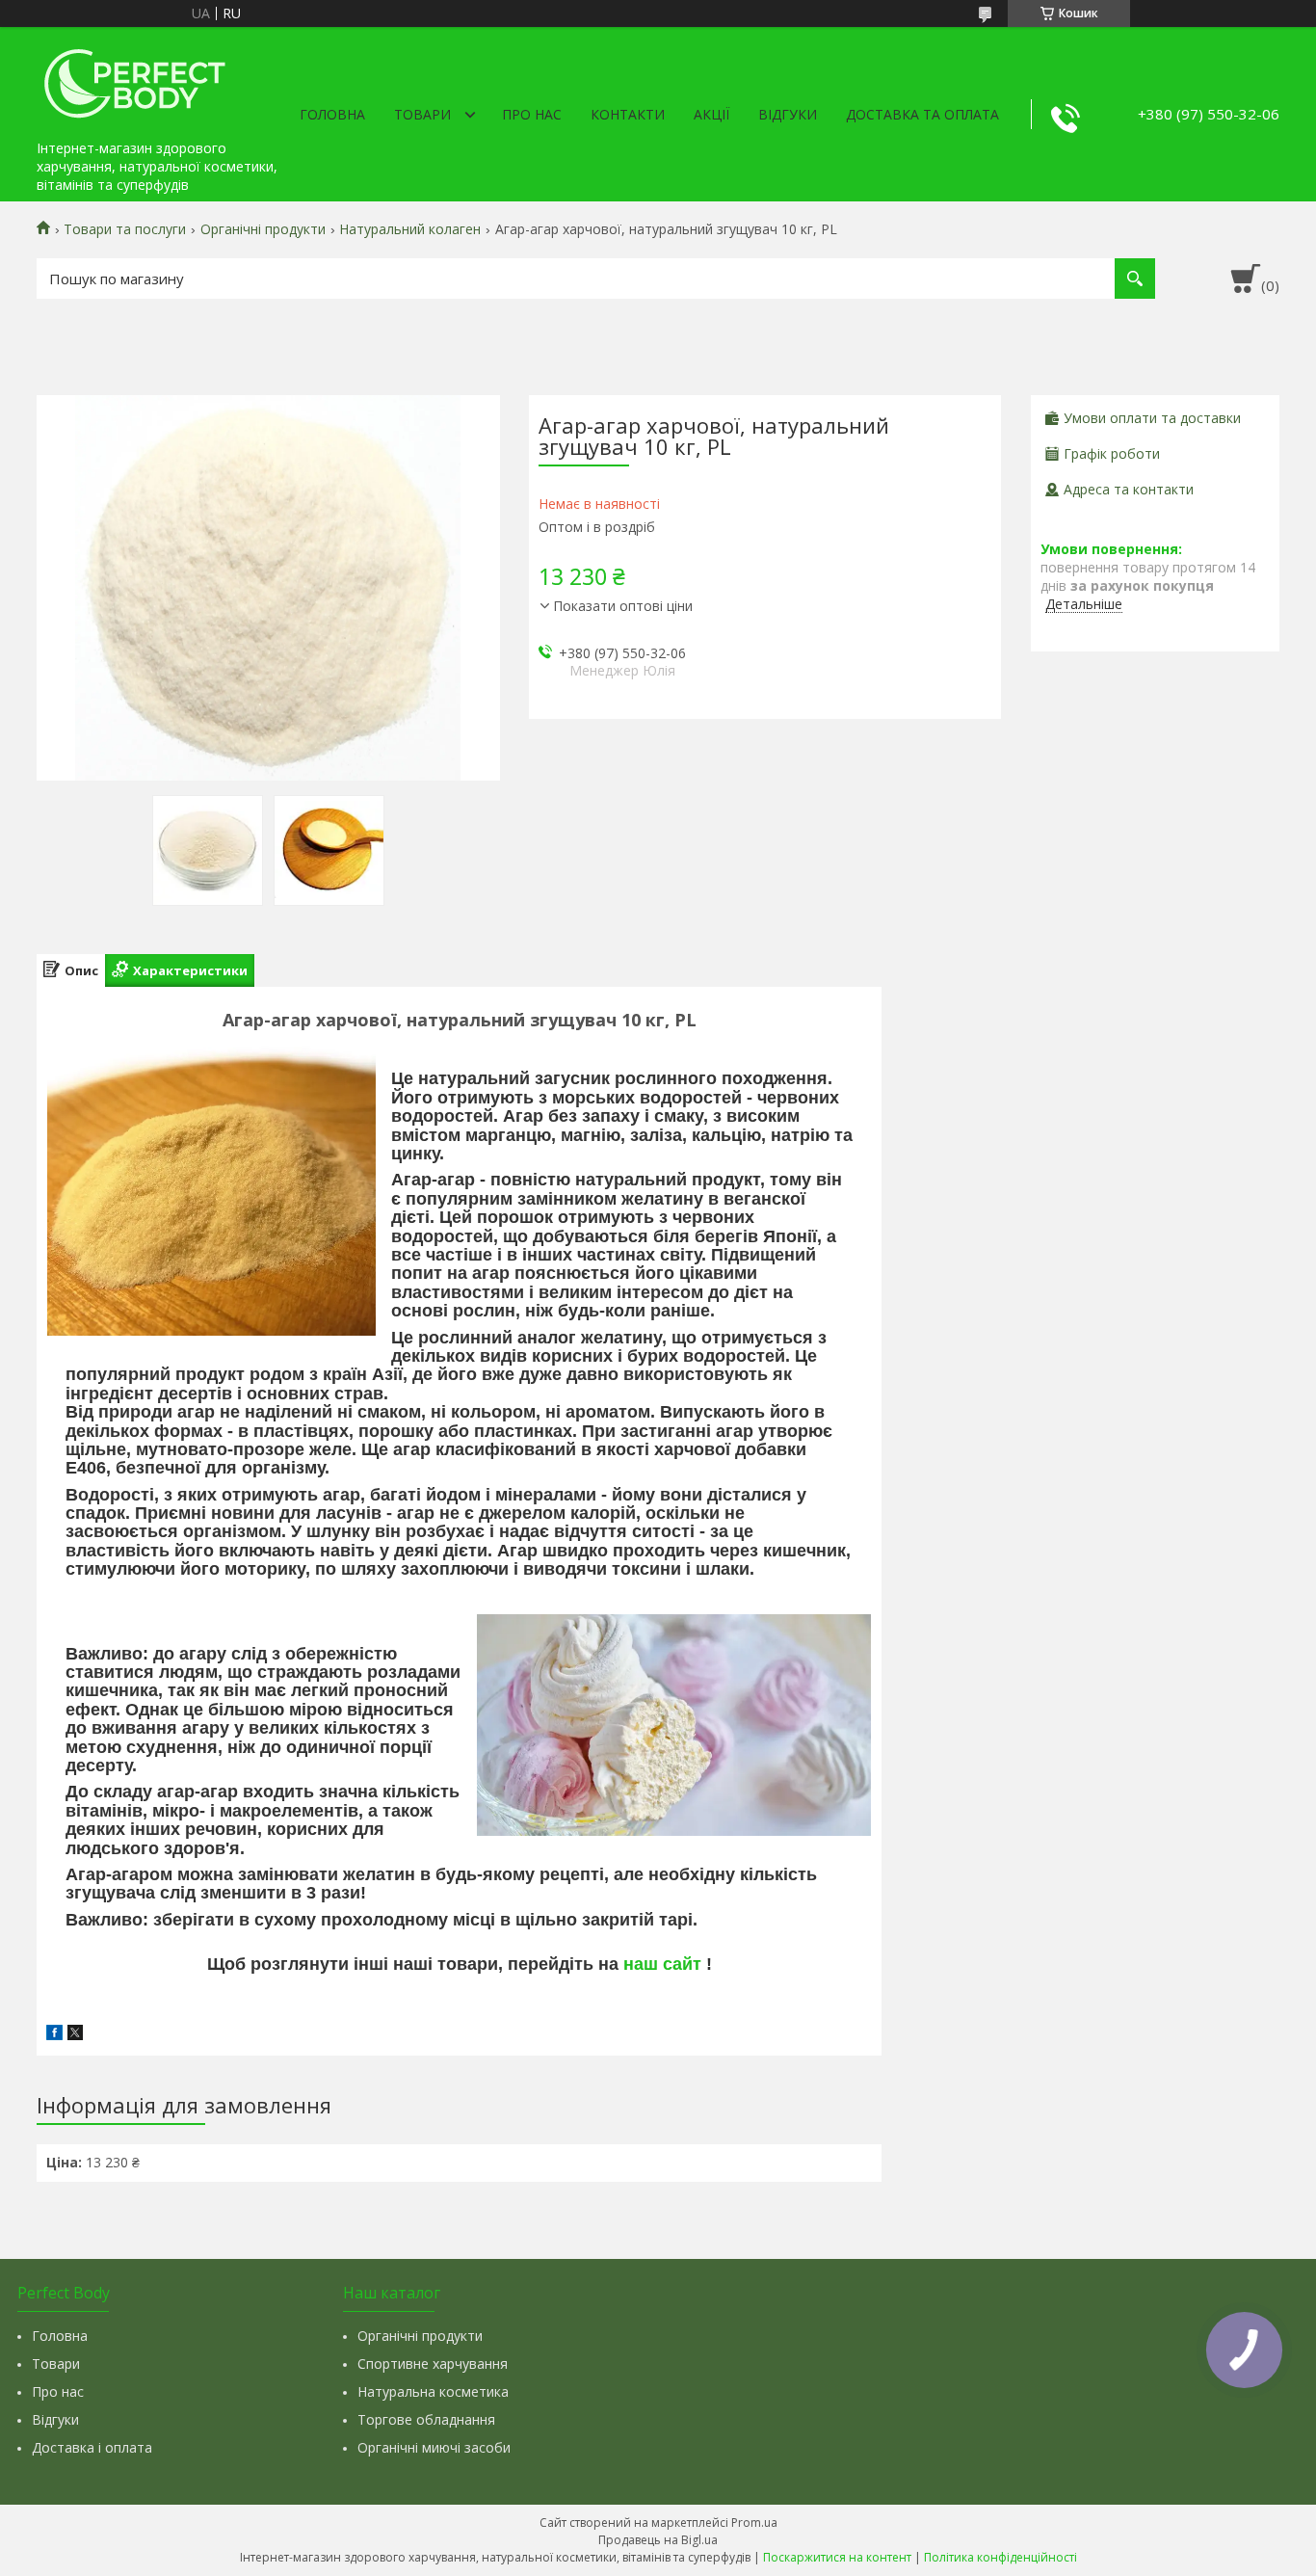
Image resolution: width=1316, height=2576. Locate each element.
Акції (711, 114)
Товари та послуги (125, 229)
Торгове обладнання (426, 2419)
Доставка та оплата (922, 114)
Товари (422, 114)
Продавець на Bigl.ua (658, 2540)
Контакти (628, 114)
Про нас (532, 114)
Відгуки (788, 114)
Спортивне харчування (433, 2364)
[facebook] (54, 2035)
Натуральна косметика (433, 2391)
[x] (75, 2035)
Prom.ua (754, 2523)
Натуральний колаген (410, 229)
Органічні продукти (263, 229)
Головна (332, 114)
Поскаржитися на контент (837, 2557)
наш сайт (662, 1964)
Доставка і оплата (92, 2447)
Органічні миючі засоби (434, 2447)
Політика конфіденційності (1000, 2557)
